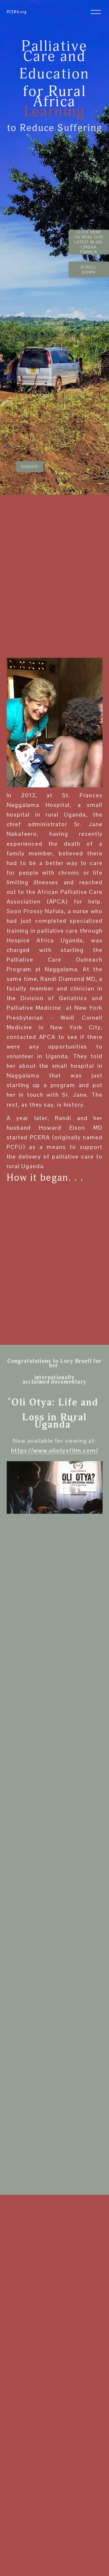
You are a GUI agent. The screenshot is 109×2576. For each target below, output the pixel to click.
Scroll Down (89, 270)
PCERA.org (17, 12)
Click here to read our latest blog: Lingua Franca (89, 242)
